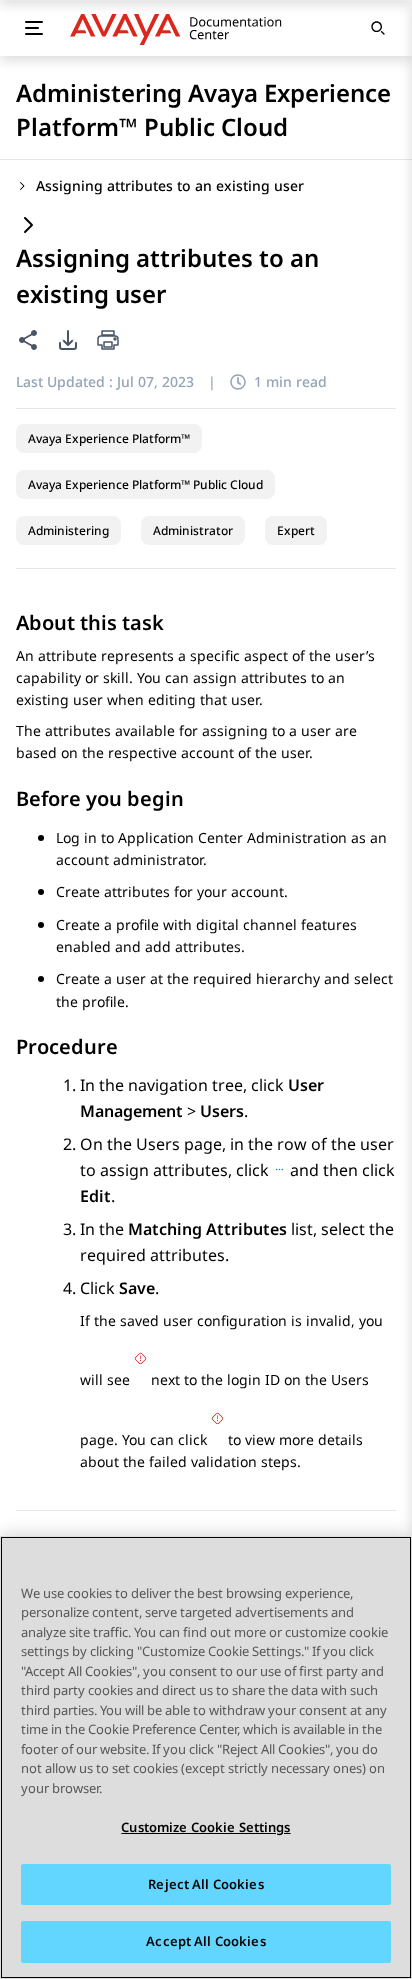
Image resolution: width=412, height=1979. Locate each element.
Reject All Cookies (205, 1884)
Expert (296, 530)
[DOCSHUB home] (181, 28)
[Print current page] (108, 341)
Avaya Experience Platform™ (109, 438)
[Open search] (378, 28)
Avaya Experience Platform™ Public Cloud (145, 484)
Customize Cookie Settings (205, 1827)
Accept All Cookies (205, 1941)
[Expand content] (28, 226)
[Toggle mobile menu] (34, 28)
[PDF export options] (68, 340)
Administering (68, 530)
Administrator (193, 530)
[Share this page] (28, 340)
